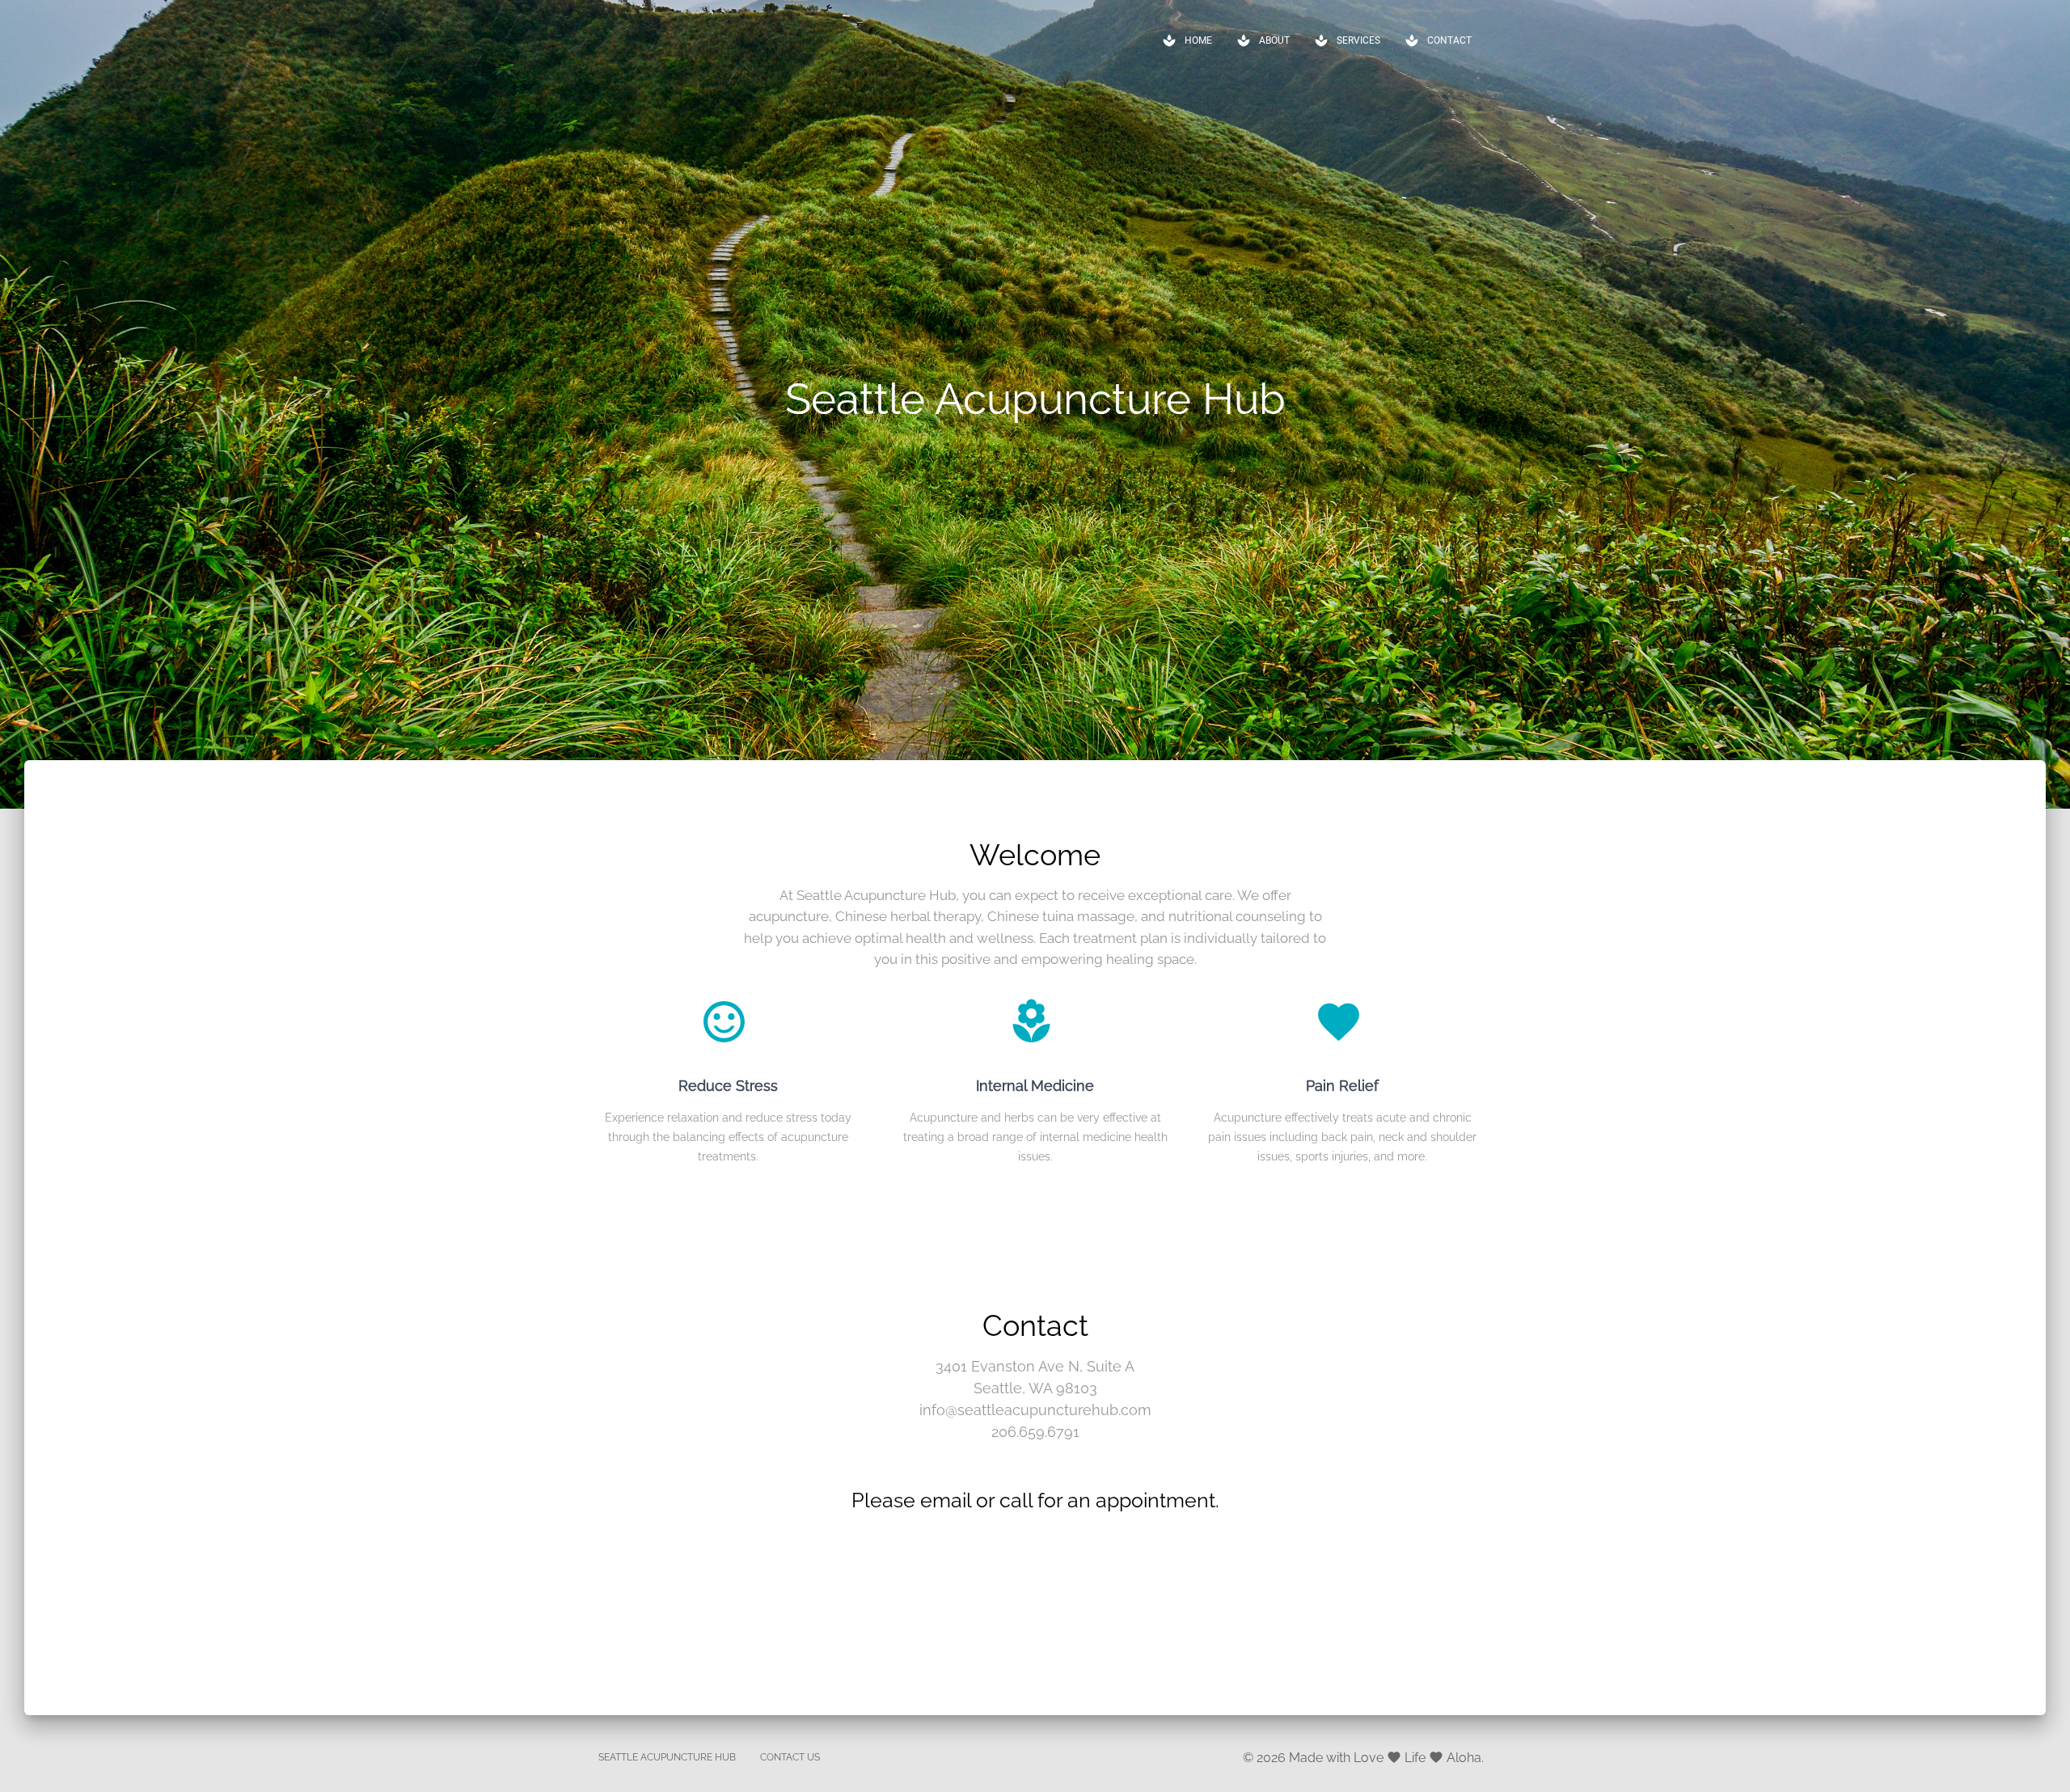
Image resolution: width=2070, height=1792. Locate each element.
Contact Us (790, 1757)
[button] (1187, 40)
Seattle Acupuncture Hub (667, 1757)
